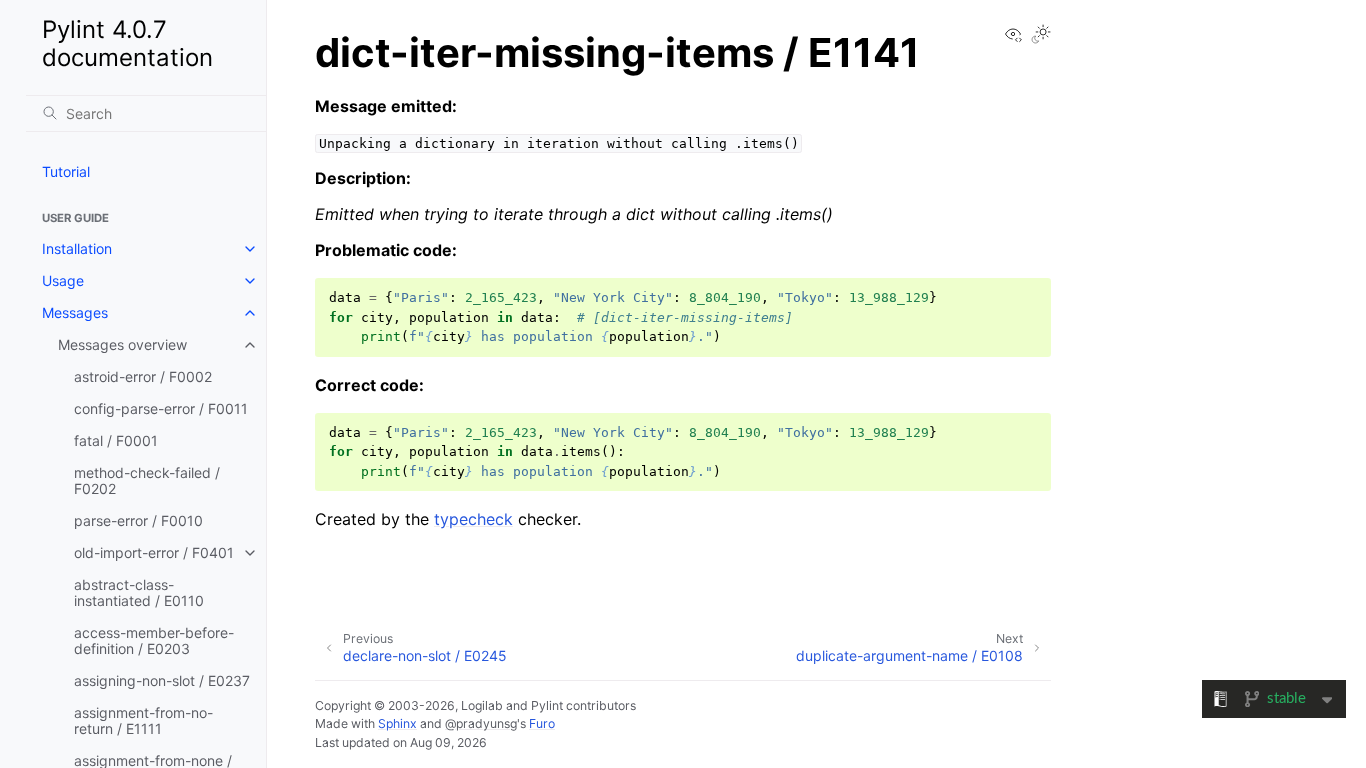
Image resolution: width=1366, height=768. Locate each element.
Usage (63, 280)
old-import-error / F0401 (154, 552)
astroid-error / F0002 (143, 376)
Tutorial (66, 171)
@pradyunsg (481, 723)
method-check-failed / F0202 (147, 480)
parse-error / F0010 (138, 520)
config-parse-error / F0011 (161, 408)
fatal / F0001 (116, 440)
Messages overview (122, 344)
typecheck (473, 519)
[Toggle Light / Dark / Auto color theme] (1041, 35)
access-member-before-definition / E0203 (154, 640)
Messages (75, 312)
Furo (542, 723)
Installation (77, 248)
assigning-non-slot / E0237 (162, 680)
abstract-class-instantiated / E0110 (139, 592)
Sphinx (397, 723)
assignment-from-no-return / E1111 (143, 720)
